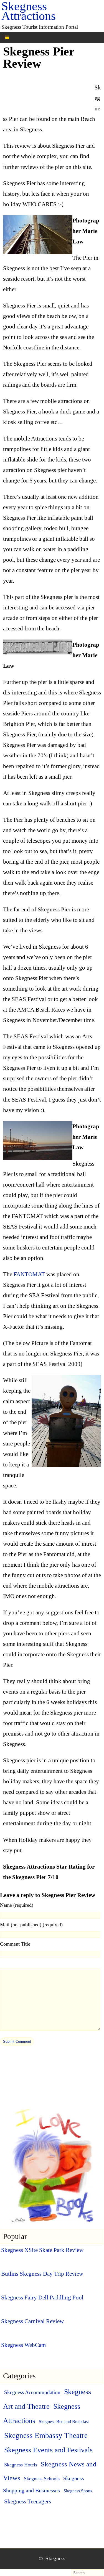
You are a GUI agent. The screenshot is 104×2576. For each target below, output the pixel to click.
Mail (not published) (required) (31, 1925)
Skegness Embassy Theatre (46, 2436)
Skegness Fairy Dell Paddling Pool (42, 2298)
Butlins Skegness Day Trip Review (42, 2274)
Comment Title (15, 1944)
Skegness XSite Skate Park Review (42, 2250)
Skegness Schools (42, 2479)
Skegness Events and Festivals (48, 2450)
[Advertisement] (47, 91)
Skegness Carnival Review (32, 2321)
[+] (29, 37)
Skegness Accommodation (32, 2392)
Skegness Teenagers (28, 2501)
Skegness (55, 2558)
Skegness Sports (78, 2491)
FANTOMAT (29, 1274)
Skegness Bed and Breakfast (64, 2422)
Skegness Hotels (21, 2465)
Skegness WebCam (23, 2345)
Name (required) (17, 1905)
